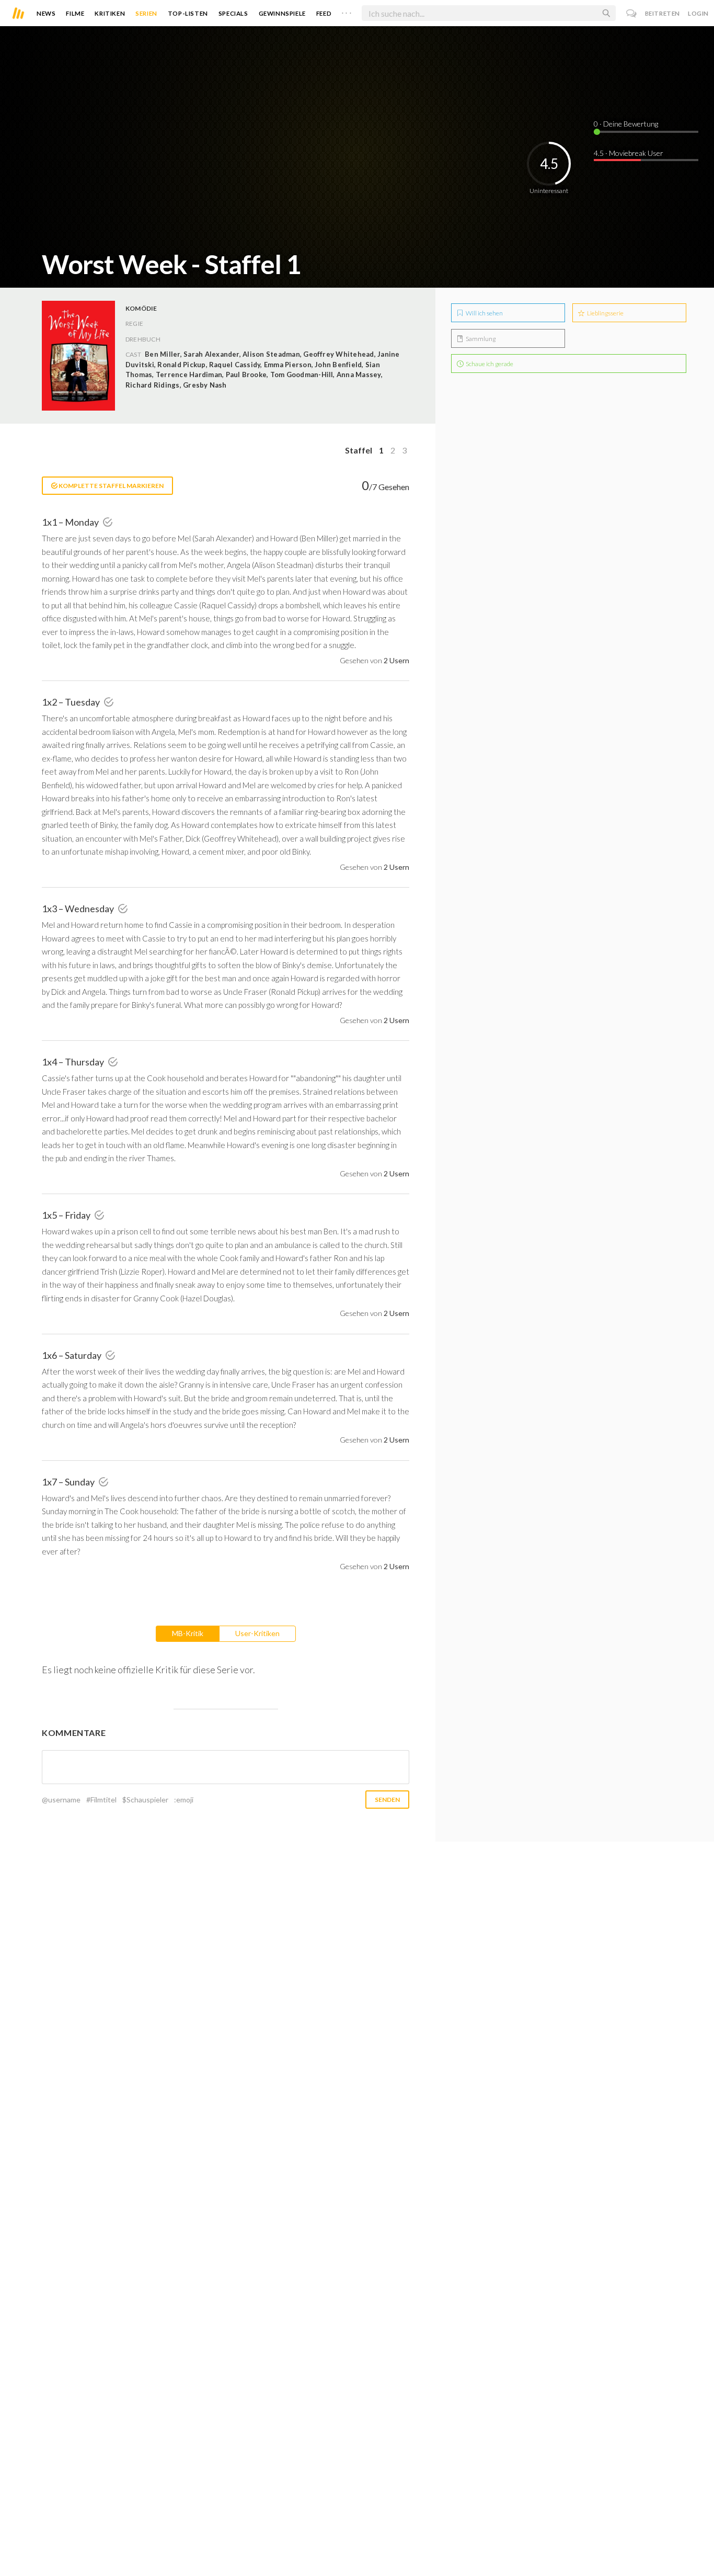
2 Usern (396, 660)
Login (698, 13)
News (46, 13)
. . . (347, 11)
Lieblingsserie (605, 313)
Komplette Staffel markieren (111, 486)
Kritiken (110, 13)
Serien (146, 13)
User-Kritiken (257, 1633)
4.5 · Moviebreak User (629, 153)
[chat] (632, 13)
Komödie (141, 308)
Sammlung (480, 339)
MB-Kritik (188, 1633)
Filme (75, 13)
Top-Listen (188, 13)
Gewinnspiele (282, 13)
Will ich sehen (484, 313)
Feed (324, 13)
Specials (233, 13)
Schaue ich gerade (489, 364)
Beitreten (663, 13)
